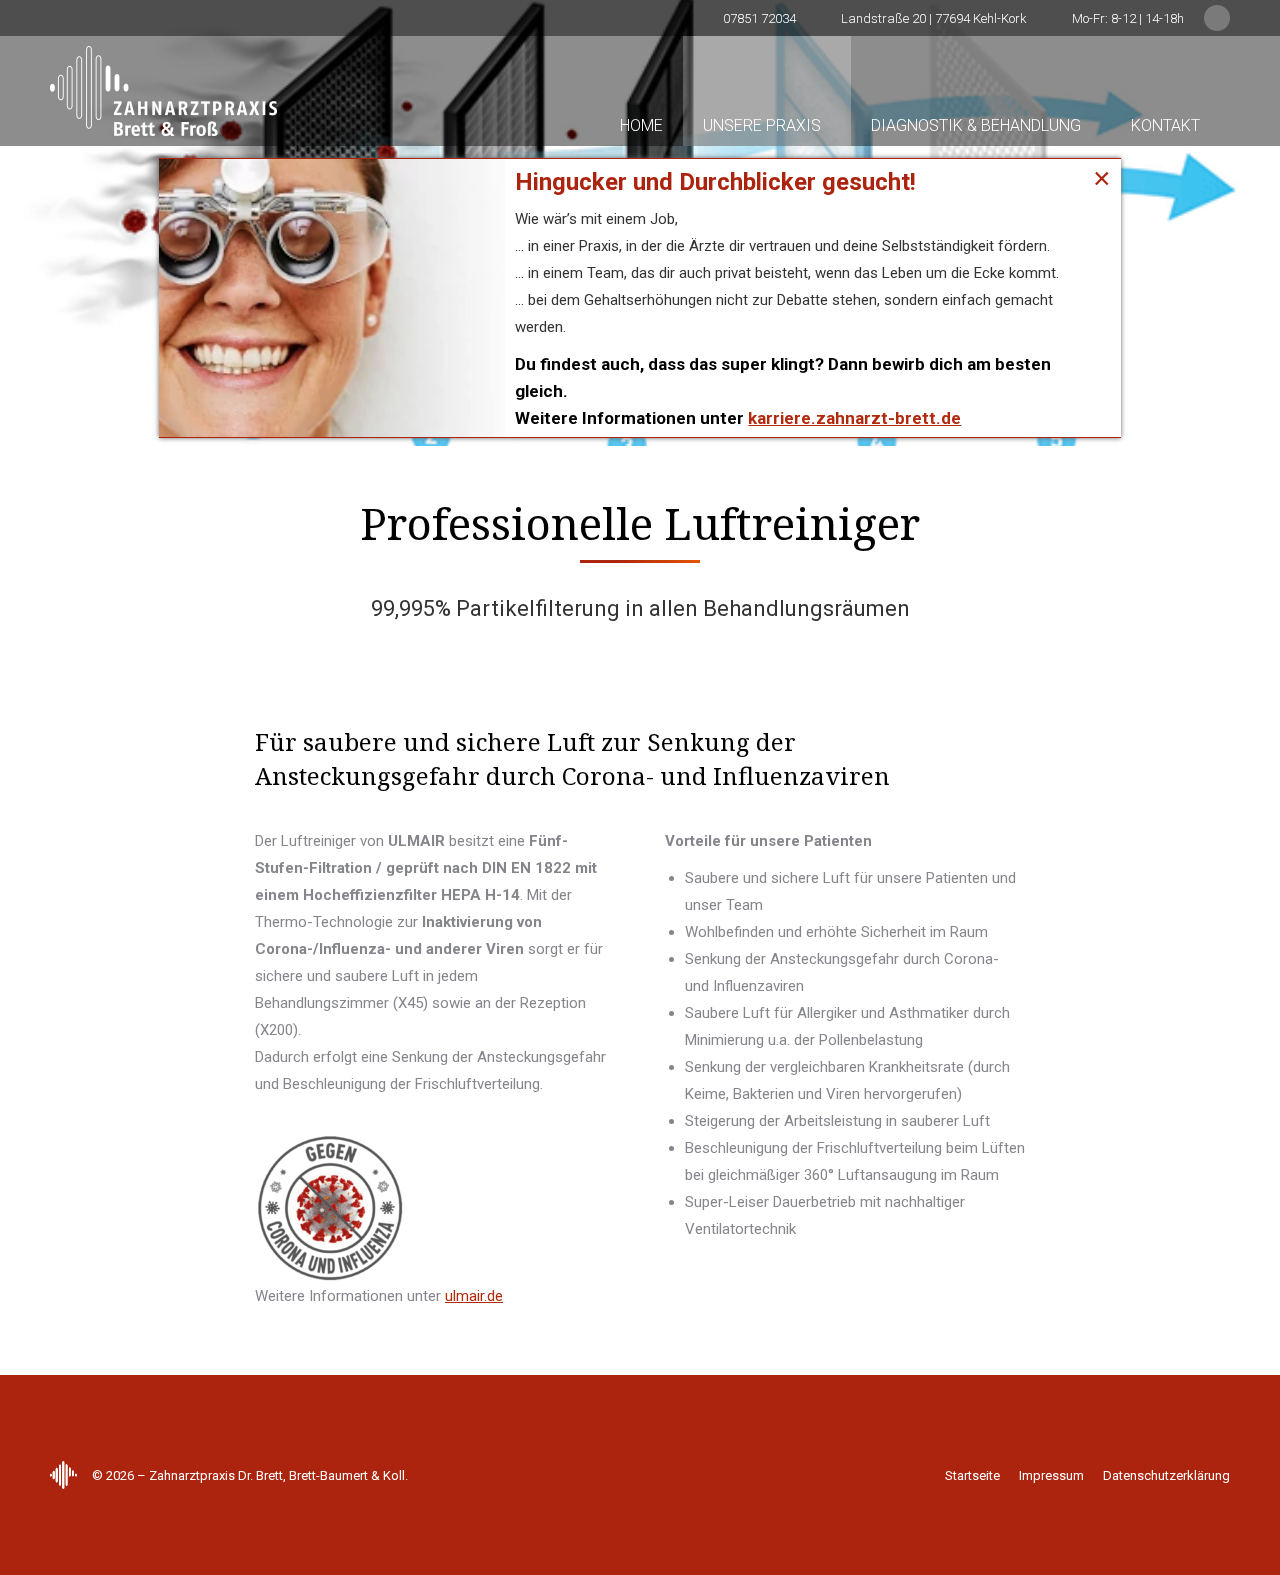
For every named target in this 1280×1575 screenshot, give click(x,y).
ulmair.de (474, 1296)
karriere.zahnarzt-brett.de (854, 418)
